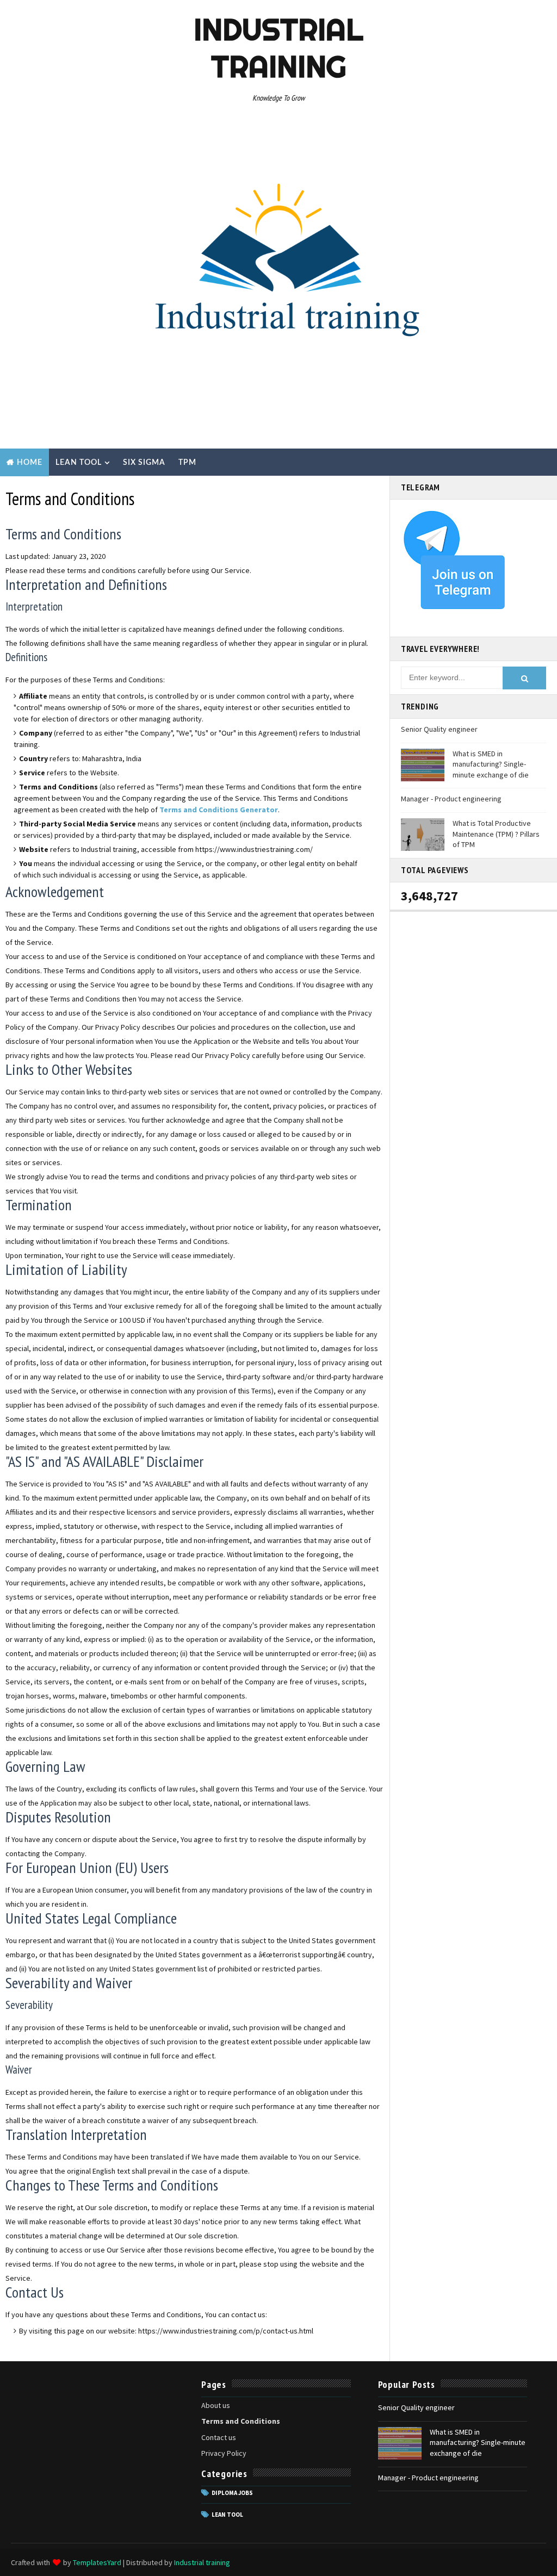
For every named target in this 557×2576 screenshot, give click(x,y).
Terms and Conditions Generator (219, 810)
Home (30, 463)
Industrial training (278, 48)
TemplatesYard (97, 2562)
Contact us (219, 2437)
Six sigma (144, 463)
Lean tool (79, 463)
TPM (187, 463)
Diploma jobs (232, 2493)
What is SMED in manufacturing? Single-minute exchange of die (491, 764)
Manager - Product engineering (451, 799)
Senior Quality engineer (439, 729)
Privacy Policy (224, 2453)
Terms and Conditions (241, 2421)
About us (216, 2405)
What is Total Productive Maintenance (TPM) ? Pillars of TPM (496, 834)
